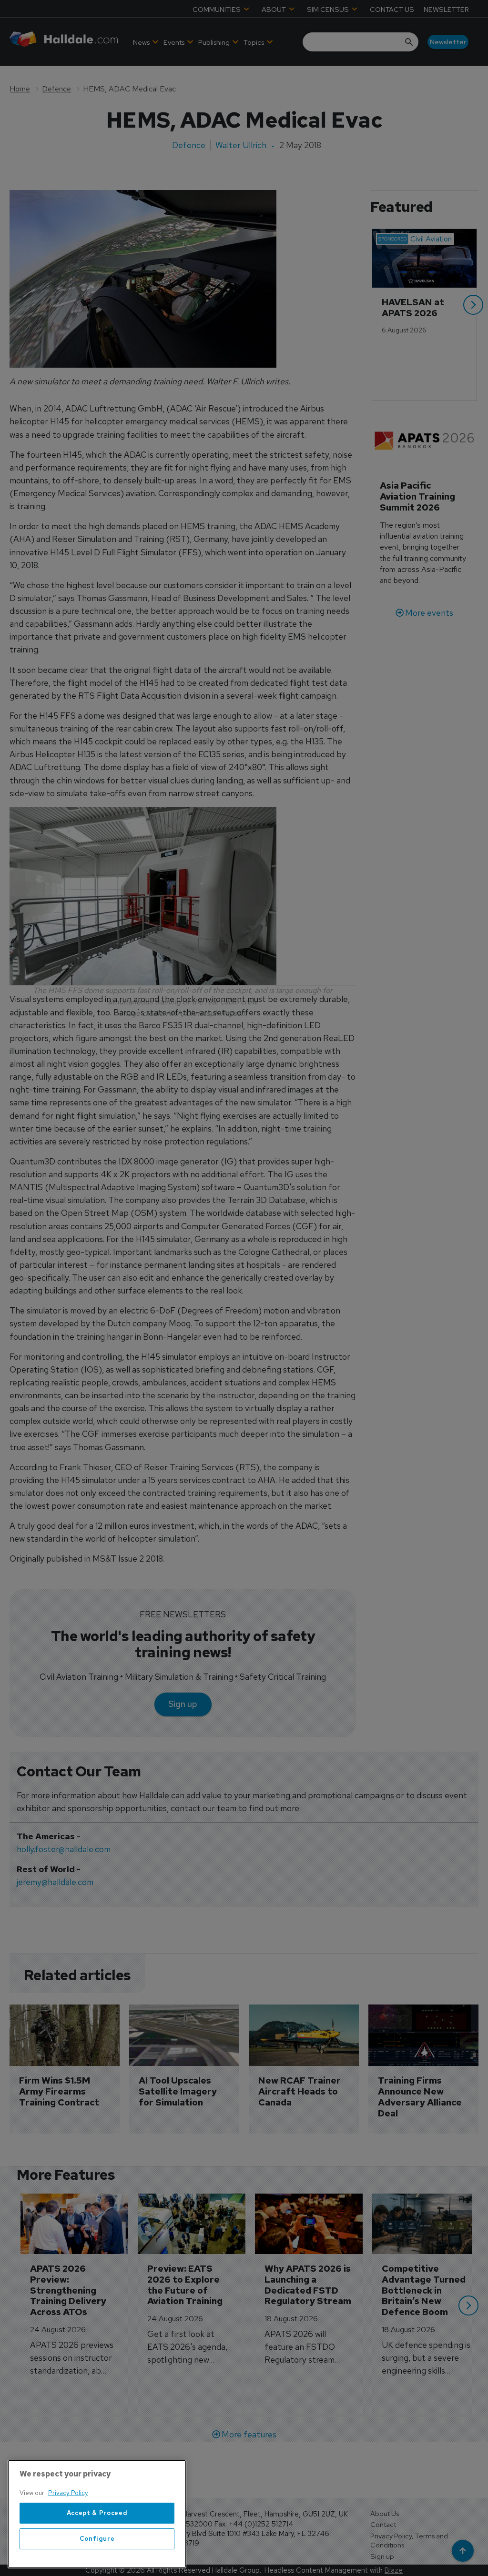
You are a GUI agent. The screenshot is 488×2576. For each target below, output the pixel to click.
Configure (97, 2539)
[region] (97, 2514)
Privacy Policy (68, 2493)
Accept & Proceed (97, 2513)
